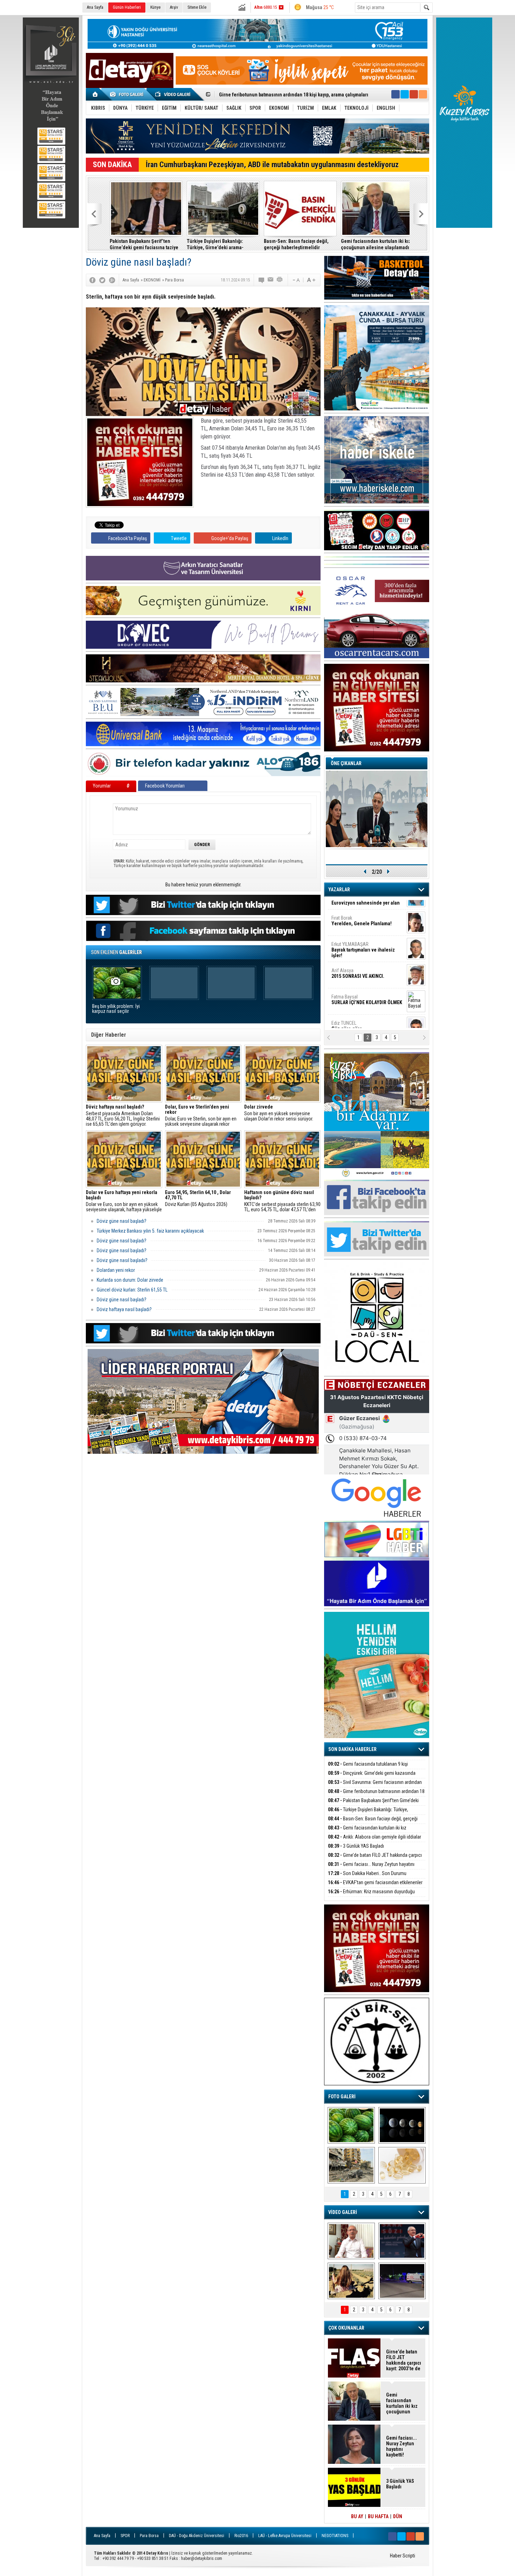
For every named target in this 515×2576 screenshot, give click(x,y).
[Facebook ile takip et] (396, 94)
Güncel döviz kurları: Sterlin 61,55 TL (132, 1290)
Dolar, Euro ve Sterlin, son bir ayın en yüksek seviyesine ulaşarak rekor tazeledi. (201, 1116)
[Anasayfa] (95, 94)
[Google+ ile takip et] (414, 94)
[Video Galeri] (173, 94)
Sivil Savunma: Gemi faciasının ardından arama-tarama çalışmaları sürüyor (375, 1786)
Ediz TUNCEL (348, 988)
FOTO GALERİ (342, 2097)
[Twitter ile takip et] (405, 94)
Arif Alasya (358, 935)
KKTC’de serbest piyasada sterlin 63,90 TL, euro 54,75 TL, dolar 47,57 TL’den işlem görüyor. (282, 1201)
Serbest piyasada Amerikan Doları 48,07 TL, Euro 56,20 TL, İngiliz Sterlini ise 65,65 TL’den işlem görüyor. (123, 1116)
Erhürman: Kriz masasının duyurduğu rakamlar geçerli (371, 1896)
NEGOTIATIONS (335, 2536)
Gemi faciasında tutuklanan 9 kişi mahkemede (368, 1768)
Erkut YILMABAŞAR (363, 912)
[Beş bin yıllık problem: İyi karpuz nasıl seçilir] (351, 2125)
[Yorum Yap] (262, 280)
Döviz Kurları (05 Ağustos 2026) (198, 1198)
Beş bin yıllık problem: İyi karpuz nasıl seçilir (116, 1009)
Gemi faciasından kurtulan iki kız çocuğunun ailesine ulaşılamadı (295, 244)
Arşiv (174, 7)
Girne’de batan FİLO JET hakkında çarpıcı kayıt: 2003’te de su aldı (375, 1859)
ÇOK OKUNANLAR (346, 2328)
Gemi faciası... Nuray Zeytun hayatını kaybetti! (371, 1868)
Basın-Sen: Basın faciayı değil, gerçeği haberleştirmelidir (280, 95)
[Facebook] (92, 280)
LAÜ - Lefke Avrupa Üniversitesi (285, 2536)
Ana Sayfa (95, 7)
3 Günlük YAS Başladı (356, 1846)
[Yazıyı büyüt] (311, 280)
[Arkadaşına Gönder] (271, 280)
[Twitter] (102, 280)
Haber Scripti (403, 2556)
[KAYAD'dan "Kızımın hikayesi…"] (351, 2281)
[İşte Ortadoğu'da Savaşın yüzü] (351, 2165)
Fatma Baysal (367, 962)
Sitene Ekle (197, 7)
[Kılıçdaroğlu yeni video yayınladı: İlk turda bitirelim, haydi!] (402, 2241)
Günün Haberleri (127, 7)
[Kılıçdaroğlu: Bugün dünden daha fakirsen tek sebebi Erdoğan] (351, 2241)
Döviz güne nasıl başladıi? (122, 1260)
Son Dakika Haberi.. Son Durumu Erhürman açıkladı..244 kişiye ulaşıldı (367, 1877)
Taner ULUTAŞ (362, 1017)
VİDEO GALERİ (343, 2212)
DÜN (398, 2516)
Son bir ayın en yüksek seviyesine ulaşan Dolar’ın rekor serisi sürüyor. (279, 1113)
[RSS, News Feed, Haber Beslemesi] (423, 94)
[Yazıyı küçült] (296, 280)
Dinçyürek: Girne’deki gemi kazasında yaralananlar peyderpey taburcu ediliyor (372, 1777)
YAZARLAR (339, 890)
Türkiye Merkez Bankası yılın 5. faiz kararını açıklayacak (150, 1231)
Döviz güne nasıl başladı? (122, 1221)
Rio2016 (241, 2536)
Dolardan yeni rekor (116, 1270)
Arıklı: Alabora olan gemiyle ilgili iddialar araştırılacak (371, 244)
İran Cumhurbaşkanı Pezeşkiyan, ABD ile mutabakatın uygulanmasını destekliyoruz (272, 165)
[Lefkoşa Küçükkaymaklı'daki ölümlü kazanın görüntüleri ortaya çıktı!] (402, 2281)
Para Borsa (149, 2536)
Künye (155, 7)
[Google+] (112, 280)
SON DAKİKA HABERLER (352, 1749)
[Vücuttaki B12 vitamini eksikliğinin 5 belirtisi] (402, 2165)
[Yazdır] (280, 280)
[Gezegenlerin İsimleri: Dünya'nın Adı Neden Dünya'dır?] (402, 2125)
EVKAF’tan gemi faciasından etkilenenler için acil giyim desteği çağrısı (375, 1886)
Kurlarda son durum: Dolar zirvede (130, 1280)
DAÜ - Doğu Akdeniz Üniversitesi (197, 2536)
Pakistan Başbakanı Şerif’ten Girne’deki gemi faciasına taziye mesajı (373, 1804)
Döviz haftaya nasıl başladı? (124, 1309)
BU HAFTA (378, 2516)
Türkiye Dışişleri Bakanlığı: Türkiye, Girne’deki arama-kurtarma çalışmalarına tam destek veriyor (142, 244)
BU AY (357, 2516)
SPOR (125, 2536)
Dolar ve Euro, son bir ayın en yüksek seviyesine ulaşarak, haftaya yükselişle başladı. (124, 1201)
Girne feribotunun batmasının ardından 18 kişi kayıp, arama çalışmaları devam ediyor (376, 1795)
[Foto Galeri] (128, 94)
